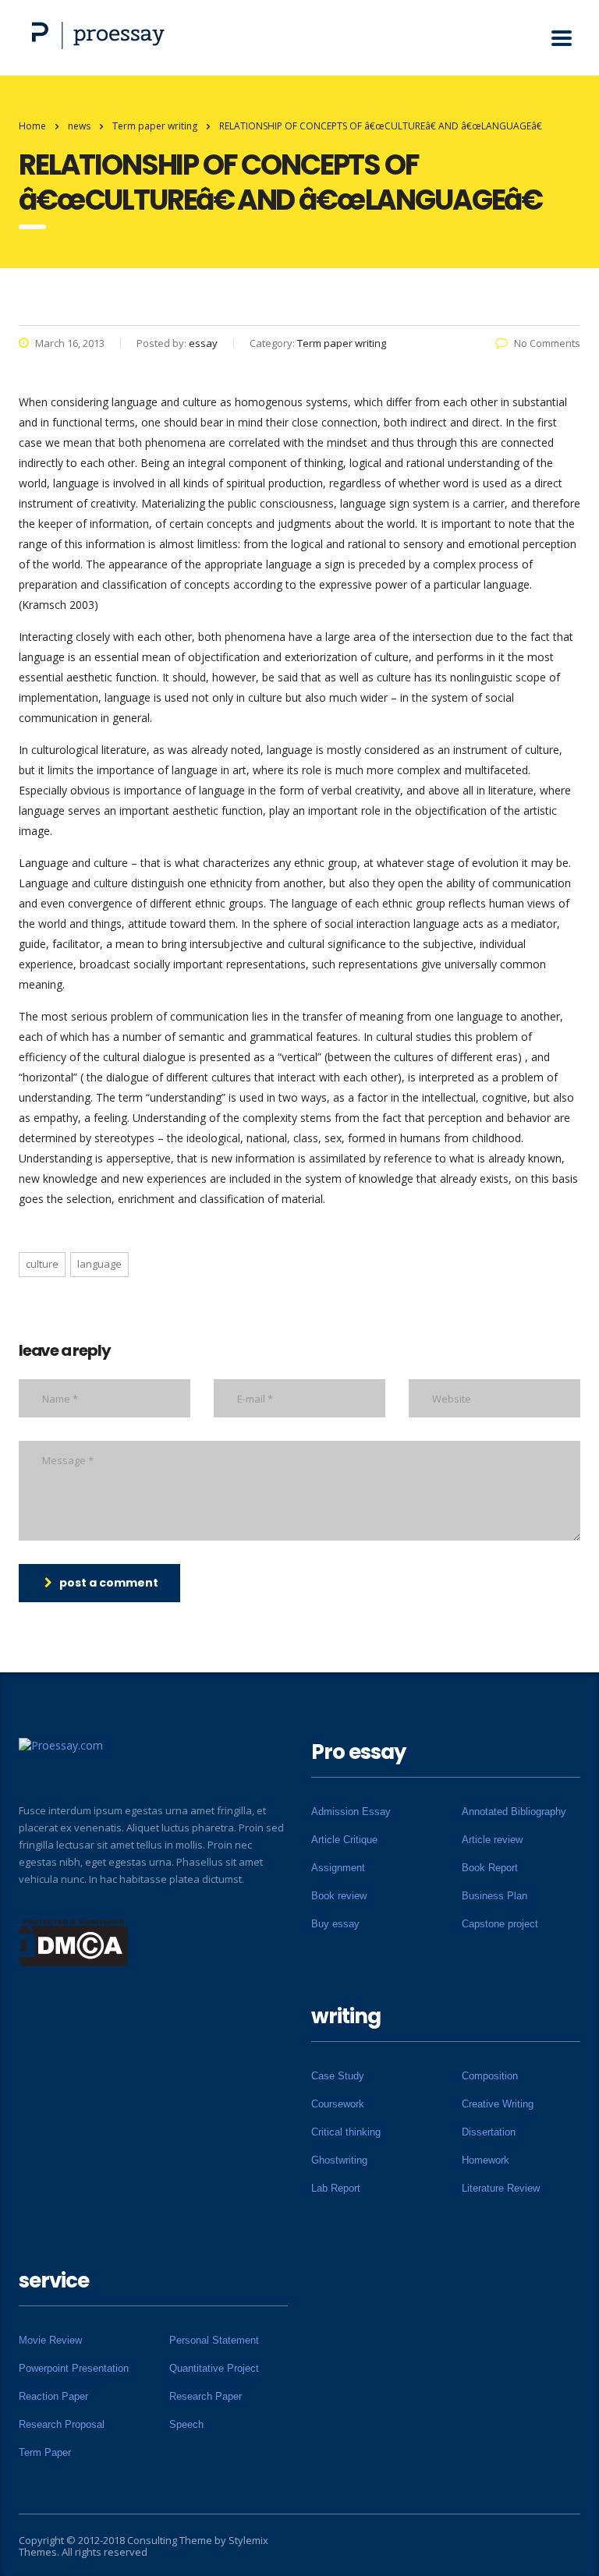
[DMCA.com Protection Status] (74, 1941)
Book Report (490, 1868)
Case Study (338, 2076)
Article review (492, 1840)
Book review (339, 1896)
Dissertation (489, 2132)
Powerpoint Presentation (74, 2368)
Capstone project (500, 1924)
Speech (186, 2424)
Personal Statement (214, 2340)
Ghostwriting (339, 2160)
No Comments (547, 343)
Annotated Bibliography (514, 1812)
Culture (42, 1264)
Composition (490, 2076)
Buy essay (335, 1924)
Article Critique (344, 1840)
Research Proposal (62, 2424)
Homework (486, 2160)
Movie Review (50, 2340)
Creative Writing (498, 2104)
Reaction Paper (53, 2396)
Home (32, 126)
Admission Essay (351, 1812)
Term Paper (45, 2452)
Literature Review (501, 2188)
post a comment (109, 1583)
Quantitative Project (214, 2368)
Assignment (338, 1868)
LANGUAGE (99, 1264)
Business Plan (494, 1896)
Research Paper (206, 2396)
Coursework (338, 2104)
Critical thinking (346, 2132)
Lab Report (336, 2188)
